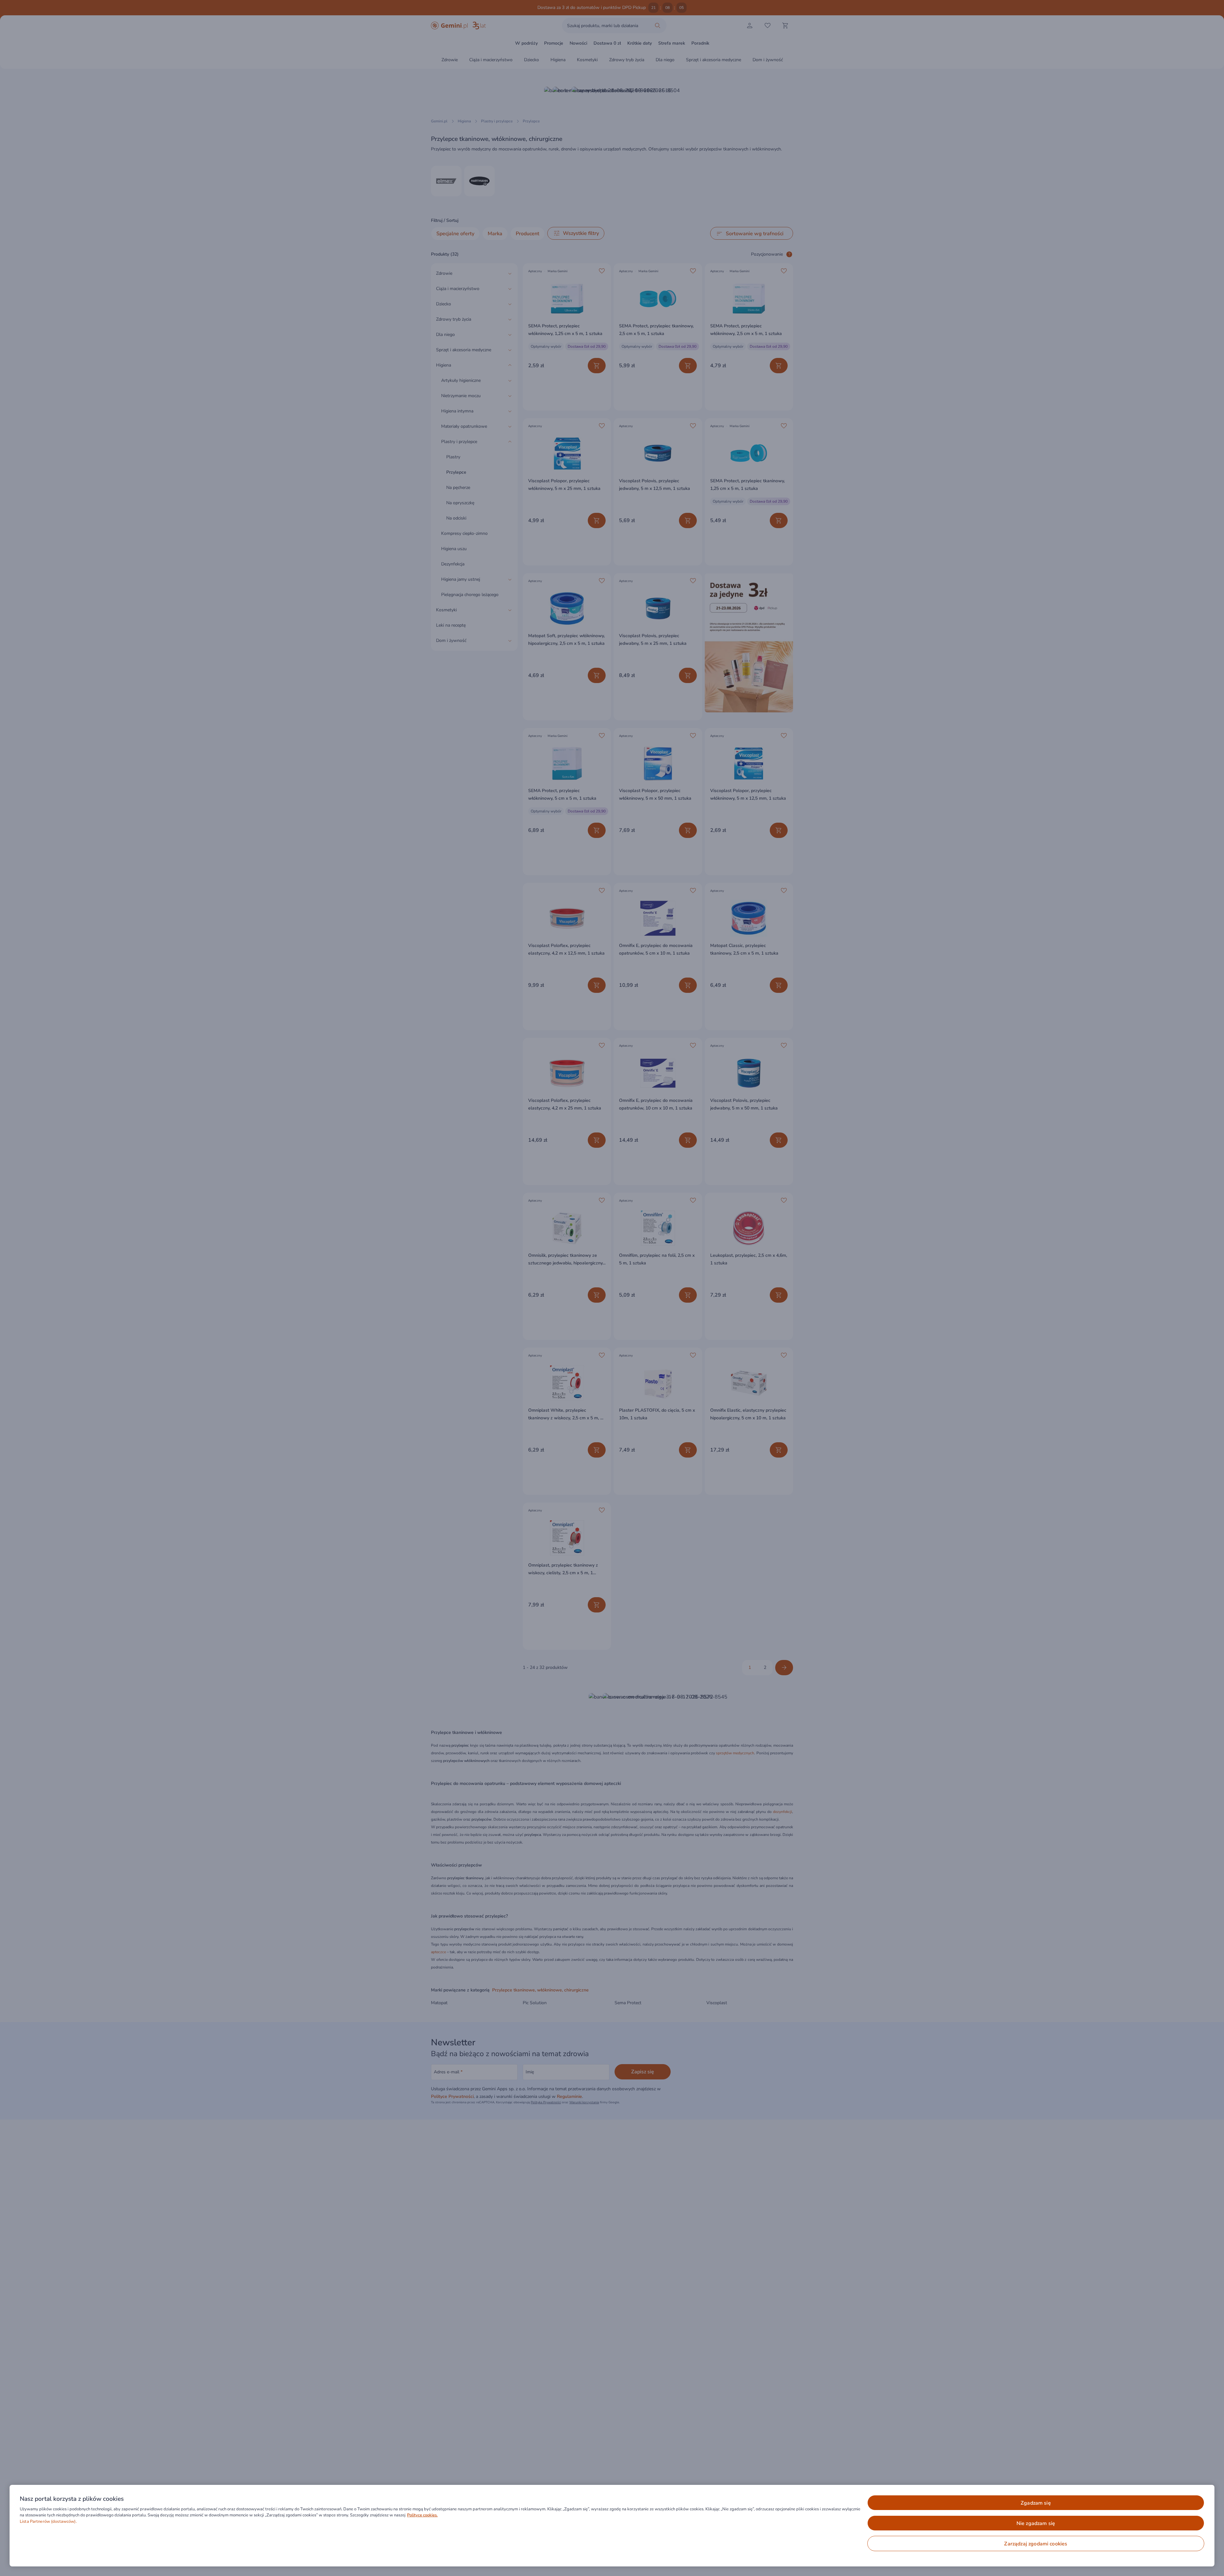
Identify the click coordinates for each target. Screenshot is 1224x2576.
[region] (612, 2526)
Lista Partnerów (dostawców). (48, 2521)
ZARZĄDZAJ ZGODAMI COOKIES (1036, 2544)
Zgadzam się (1036, 2503)
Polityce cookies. (422, 2515)
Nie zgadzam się (1036, 2523)
